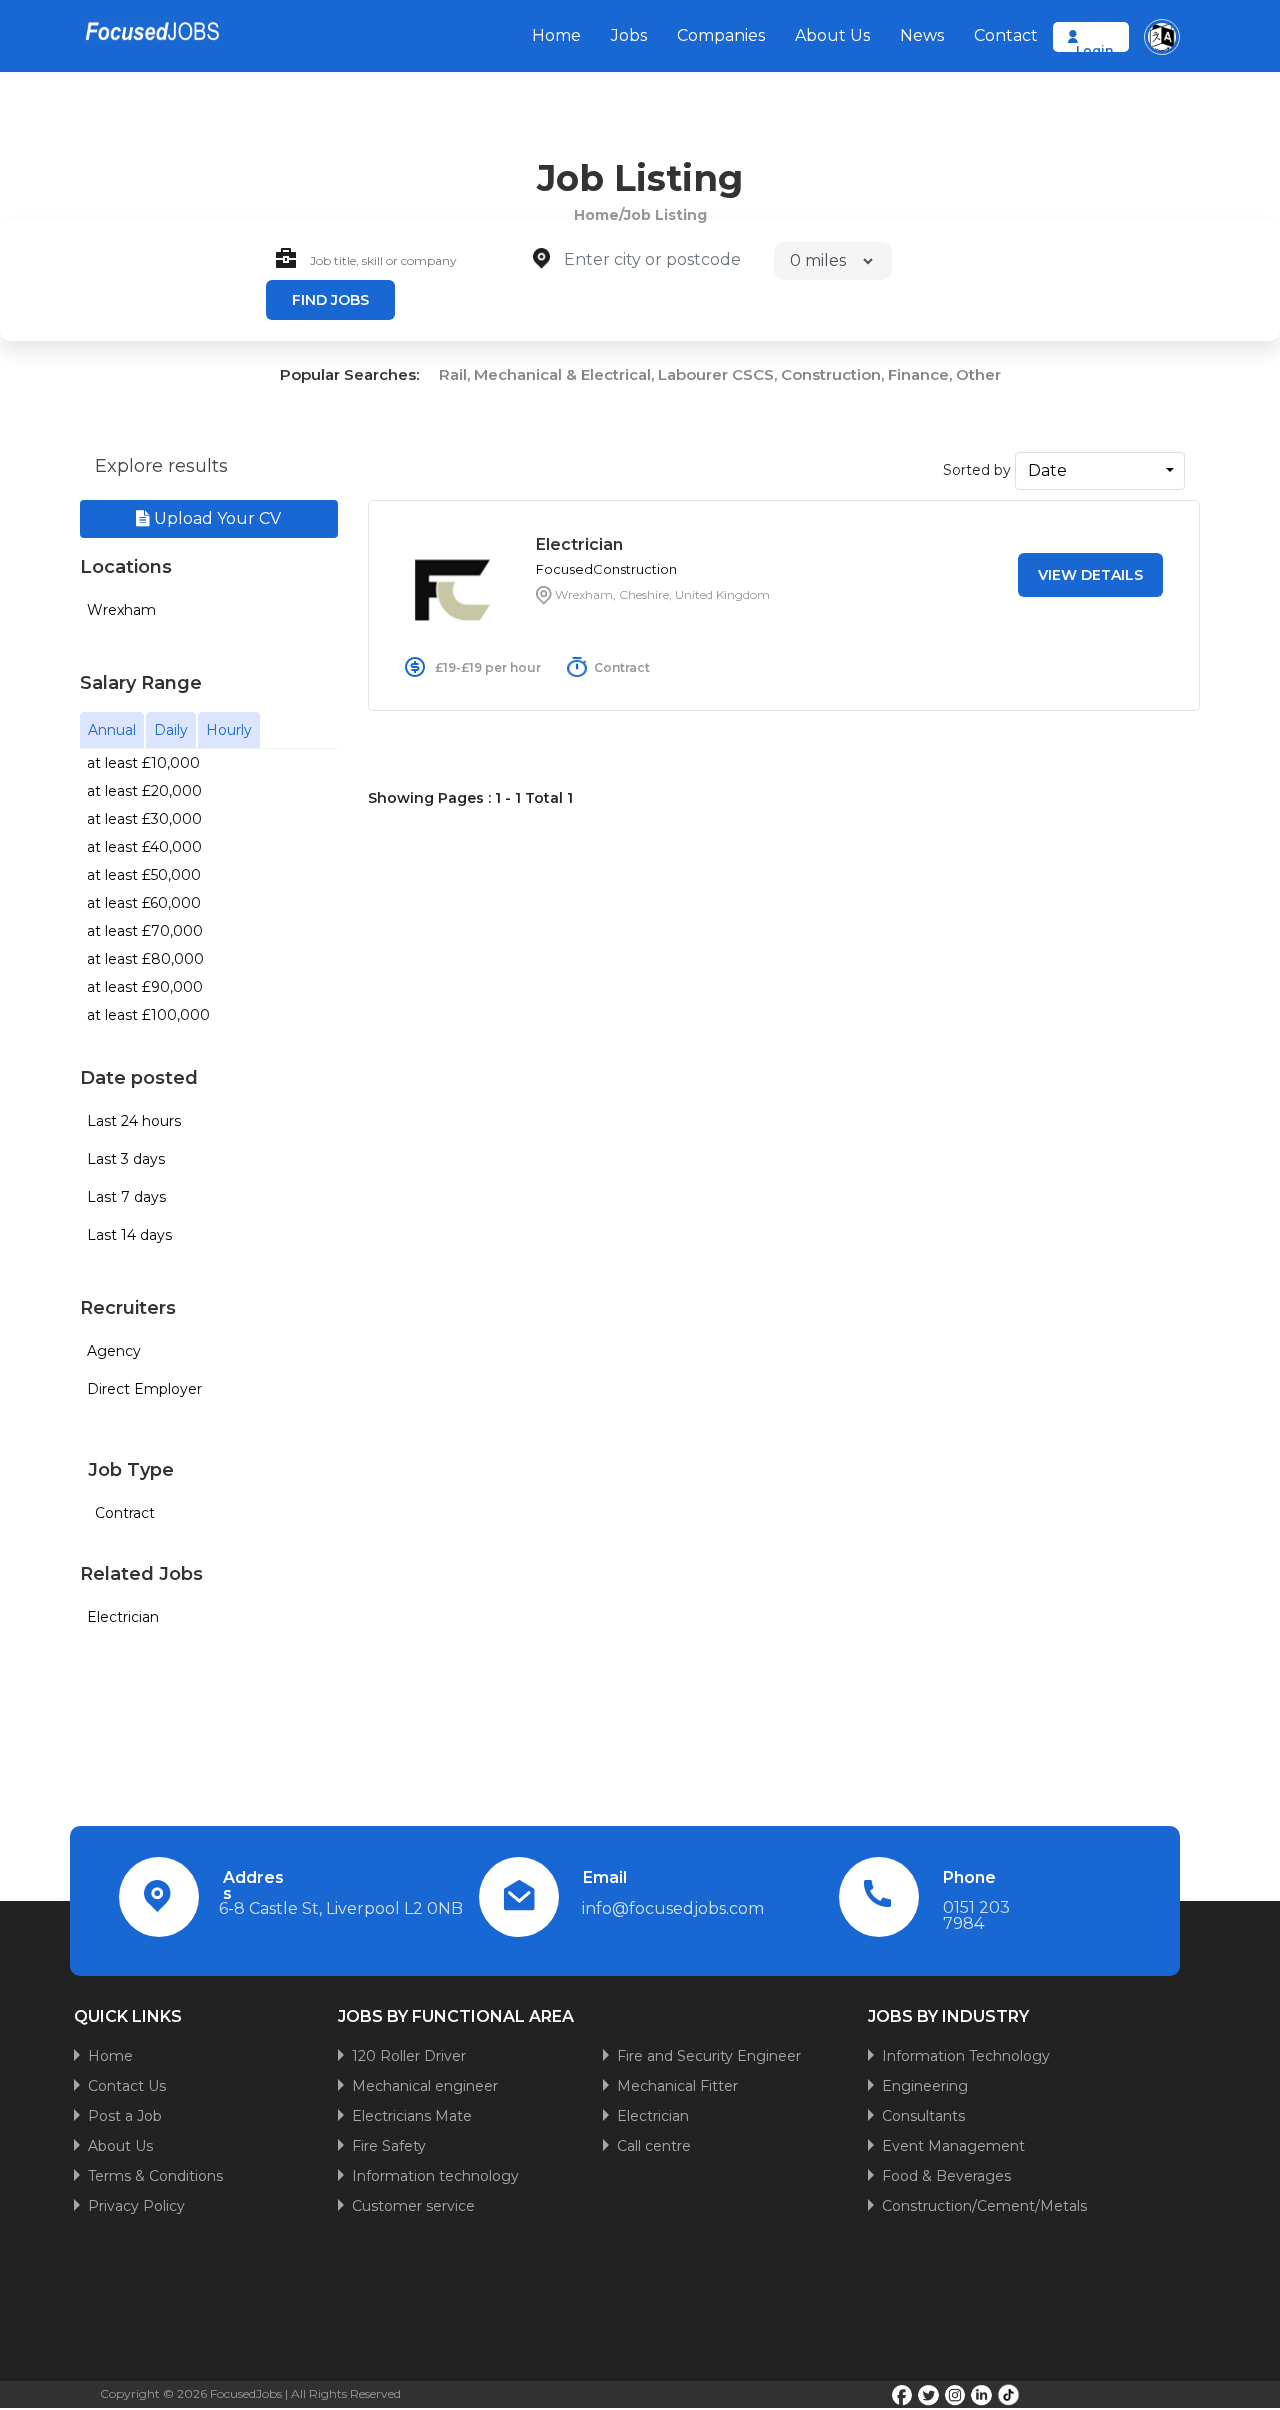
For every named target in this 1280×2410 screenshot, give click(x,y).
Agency (114, 1351)
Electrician (123, 1617)
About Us (832, 35)
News (922, 35)
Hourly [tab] (229, 730)
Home (556, 35)
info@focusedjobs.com (673, 1908)
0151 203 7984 (976, 1915)
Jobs (629, 35)
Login (1094, 50)
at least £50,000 (144, 875)
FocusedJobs (246, 2393)
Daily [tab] (171, 730)
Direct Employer (144, 1389)
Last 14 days (129, 1235)
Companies (721, 35)
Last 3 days (126, 1159)
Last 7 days (126, 1197)
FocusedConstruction (606, 569)
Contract (125, 1513)
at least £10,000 (143, 763)
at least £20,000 (144, 791)
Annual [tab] (112, 730)
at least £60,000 (144, 903)
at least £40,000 (144, 847)
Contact (1006, 35)
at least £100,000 (148, 1015)
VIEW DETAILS (1090, 575)
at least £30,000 (144, 819)
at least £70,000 (145, 931)
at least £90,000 (145, 987)
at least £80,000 (145, 959)
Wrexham (121, 610)
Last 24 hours (134, 1121)
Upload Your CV (215, 518)
